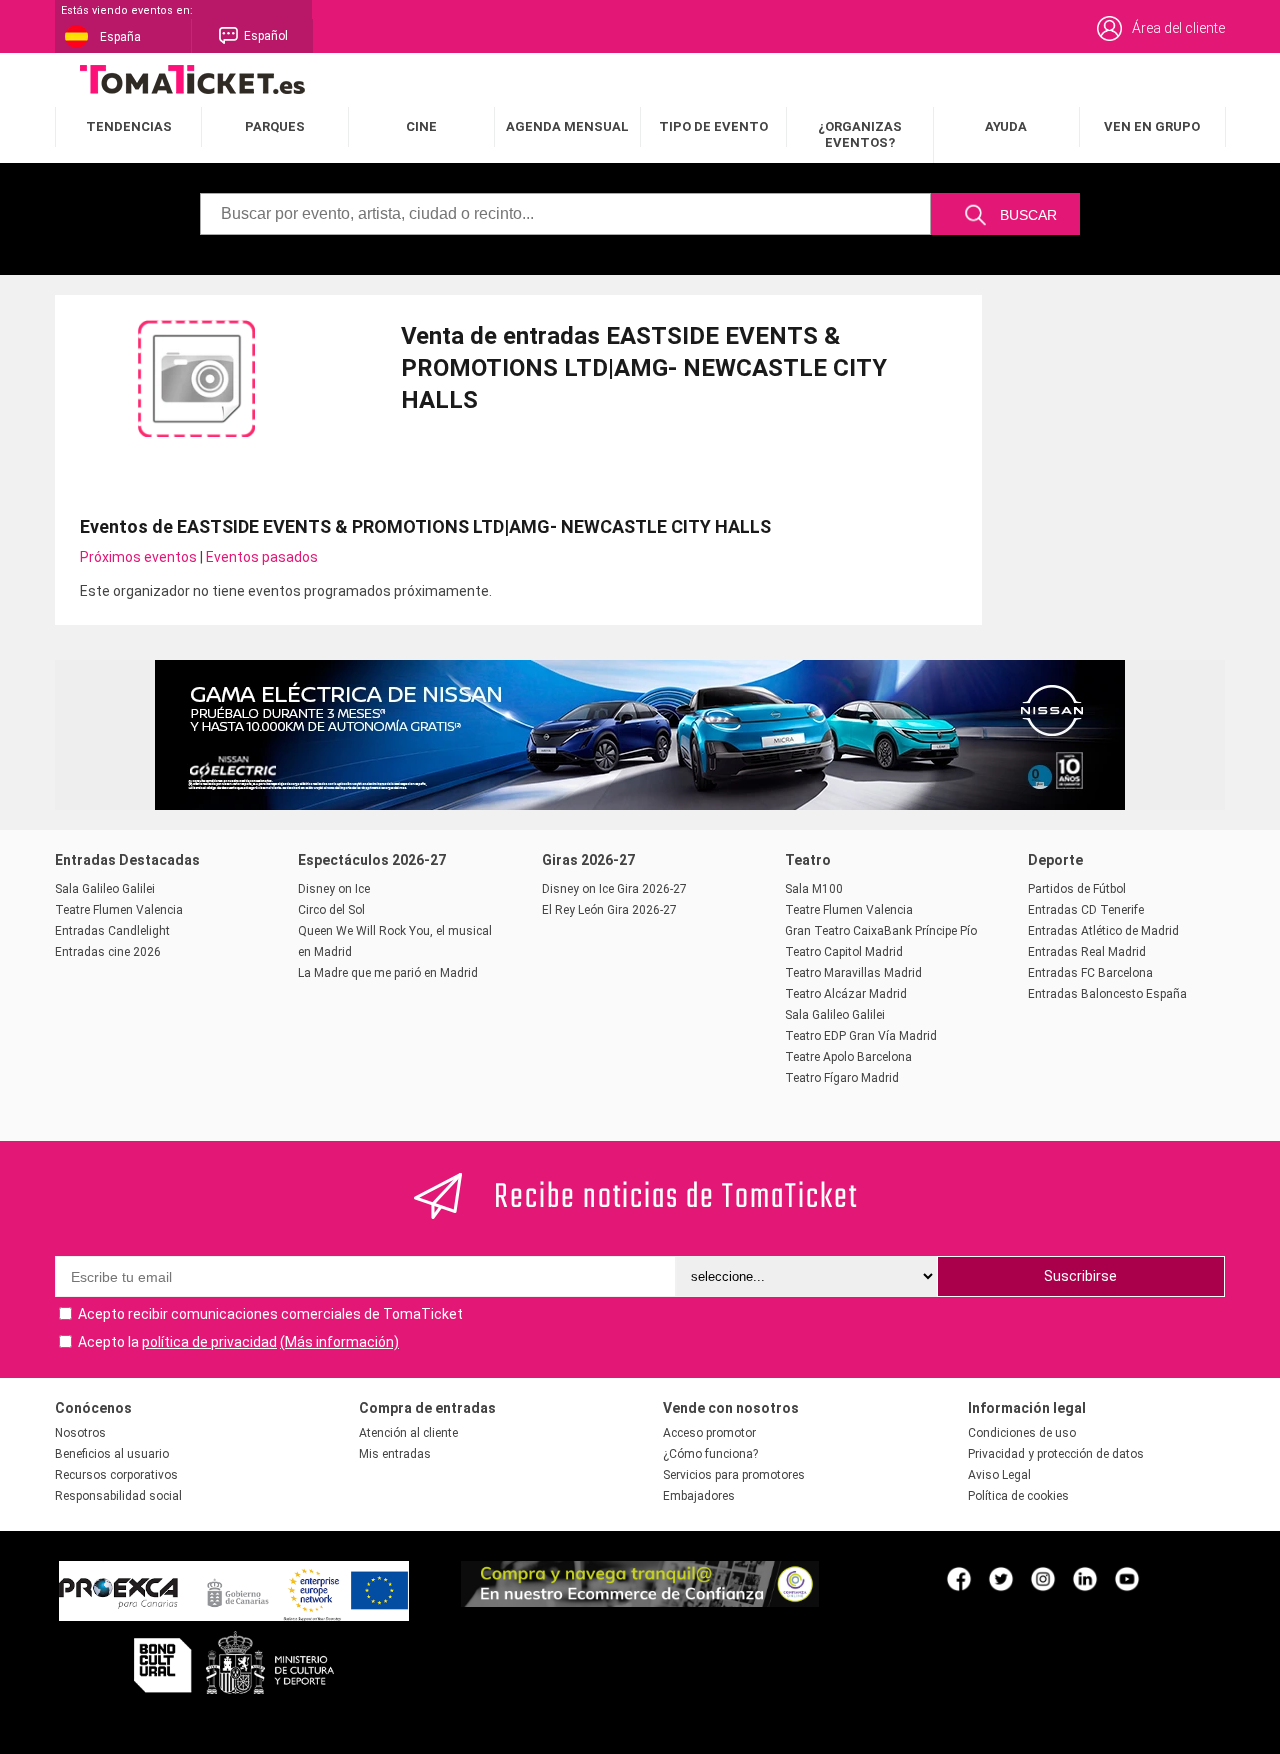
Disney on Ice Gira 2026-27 (614, 889)
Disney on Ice (334, 889)
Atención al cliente (408, 1433)
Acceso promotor (709, 1433)
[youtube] (1127, 1578)
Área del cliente (1178, 28)
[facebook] (959, 1578)
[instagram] (1043, 1578)
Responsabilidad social (118, 1496)
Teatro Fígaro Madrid (842, 1078)
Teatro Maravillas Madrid (853, 973)
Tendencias (129, 126)
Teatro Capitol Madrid (844, 952)
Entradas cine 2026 (108, 952)
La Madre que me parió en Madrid (388, 973)
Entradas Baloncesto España (1107, 994)
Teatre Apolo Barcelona (848, 1057)
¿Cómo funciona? (710, 1454)
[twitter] (1001, 1578)
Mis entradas (395, 1454)
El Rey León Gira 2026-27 (609, 910)
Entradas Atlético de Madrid (1103, 931)
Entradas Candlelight (112, 931)
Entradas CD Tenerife (1086, 910)
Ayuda (1006, 126)
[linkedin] (1085, 1578)
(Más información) (339, 1342)
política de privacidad (209, 1342)
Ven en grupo (1152, 126)
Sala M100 (814, 889)
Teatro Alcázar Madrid (846, 994)
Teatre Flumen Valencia (119, 910)
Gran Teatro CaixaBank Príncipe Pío (881, 931)
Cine (421, 126)
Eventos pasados (262, 557)
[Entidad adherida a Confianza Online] (640, 1602)
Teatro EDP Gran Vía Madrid (861, 1036)
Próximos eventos (138, 557)
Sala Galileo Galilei (105, 889)
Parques (275, 126)
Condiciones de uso (1022, 1433)
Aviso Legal (999, 1475)
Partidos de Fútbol (1077, 889)
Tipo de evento (713, 126)
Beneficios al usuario (112, 1454)
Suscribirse (1080, 1276)
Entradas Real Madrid (1087, 952)
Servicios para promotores (734, 1475)
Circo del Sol (331, 910)
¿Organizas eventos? (860, 134)
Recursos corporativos (116, 1475)
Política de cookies (1018, 1496)
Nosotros (80, 1433)
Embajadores (699, 1496)
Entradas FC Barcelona (1090, 973)
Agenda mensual (567, 126)
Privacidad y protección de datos (1056, 1454)
